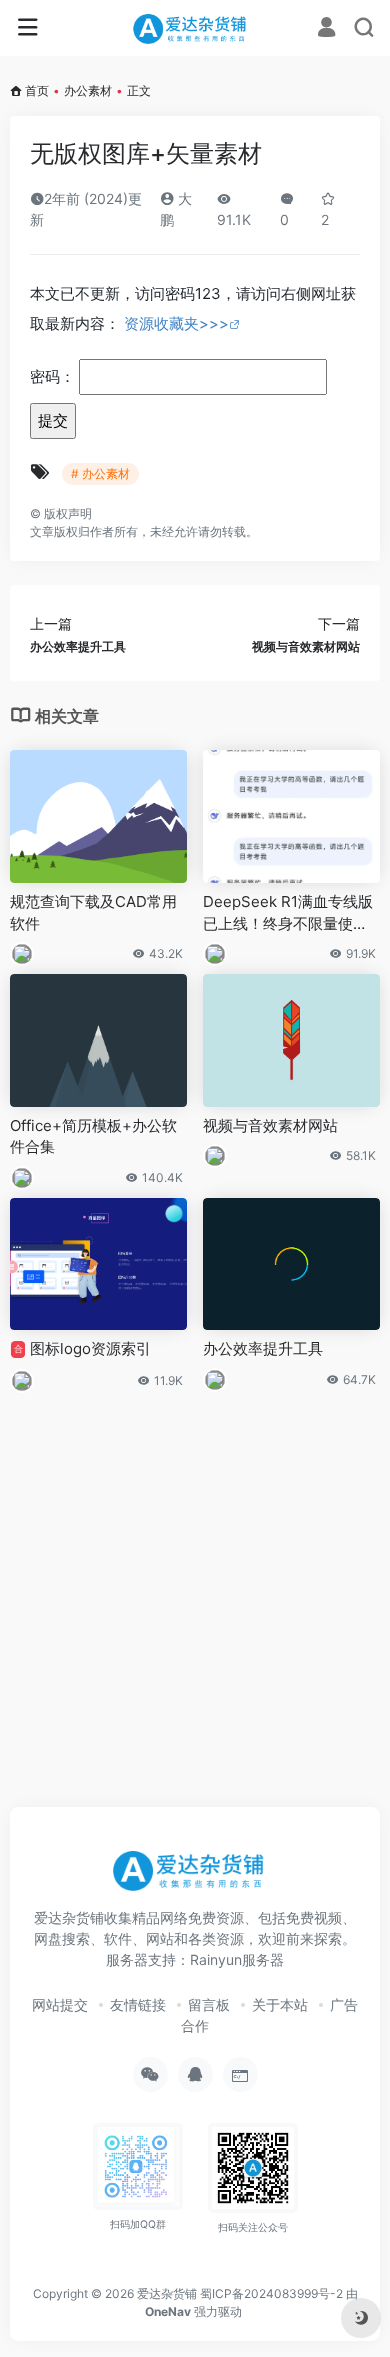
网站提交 (60, 2004)
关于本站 (280, 2004)
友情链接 (138, 2004)
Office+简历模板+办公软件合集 (93, 1136)
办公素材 (88, 90)
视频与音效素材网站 (270, 1125)
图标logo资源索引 (83, 1348)
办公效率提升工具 (263, 1348)
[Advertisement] (195, 1588)
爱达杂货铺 (167, 2293)
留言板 (209, 2004)
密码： (54, 376)
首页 (37, 90)
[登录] (326, 29)
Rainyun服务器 (237, 1959)
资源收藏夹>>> (176, 323)
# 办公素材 (100, 473)
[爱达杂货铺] (195, 28)
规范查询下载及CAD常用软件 (93, 912)
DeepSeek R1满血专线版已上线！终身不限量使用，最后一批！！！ (288, 913)
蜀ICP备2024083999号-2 (271, 2293)
